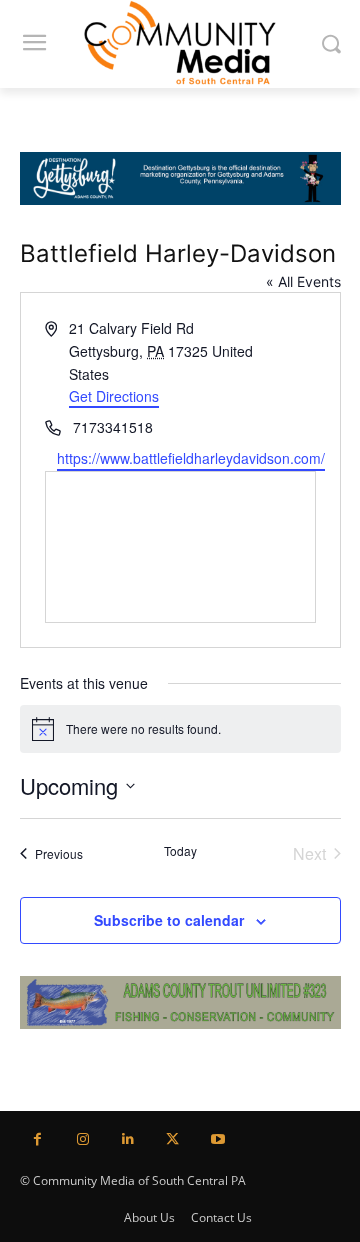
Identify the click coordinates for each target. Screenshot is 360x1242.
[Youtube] (217, 1139)
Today (180, 851)
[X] (172, 1139)
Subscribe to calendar (169, 920)
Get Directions (114, 396)
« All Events (303, 281)
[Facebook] (37, 1139)
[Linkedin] (127, 1139)
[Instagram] (82, 1139)
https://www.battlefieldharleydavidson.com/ (191, 458)
